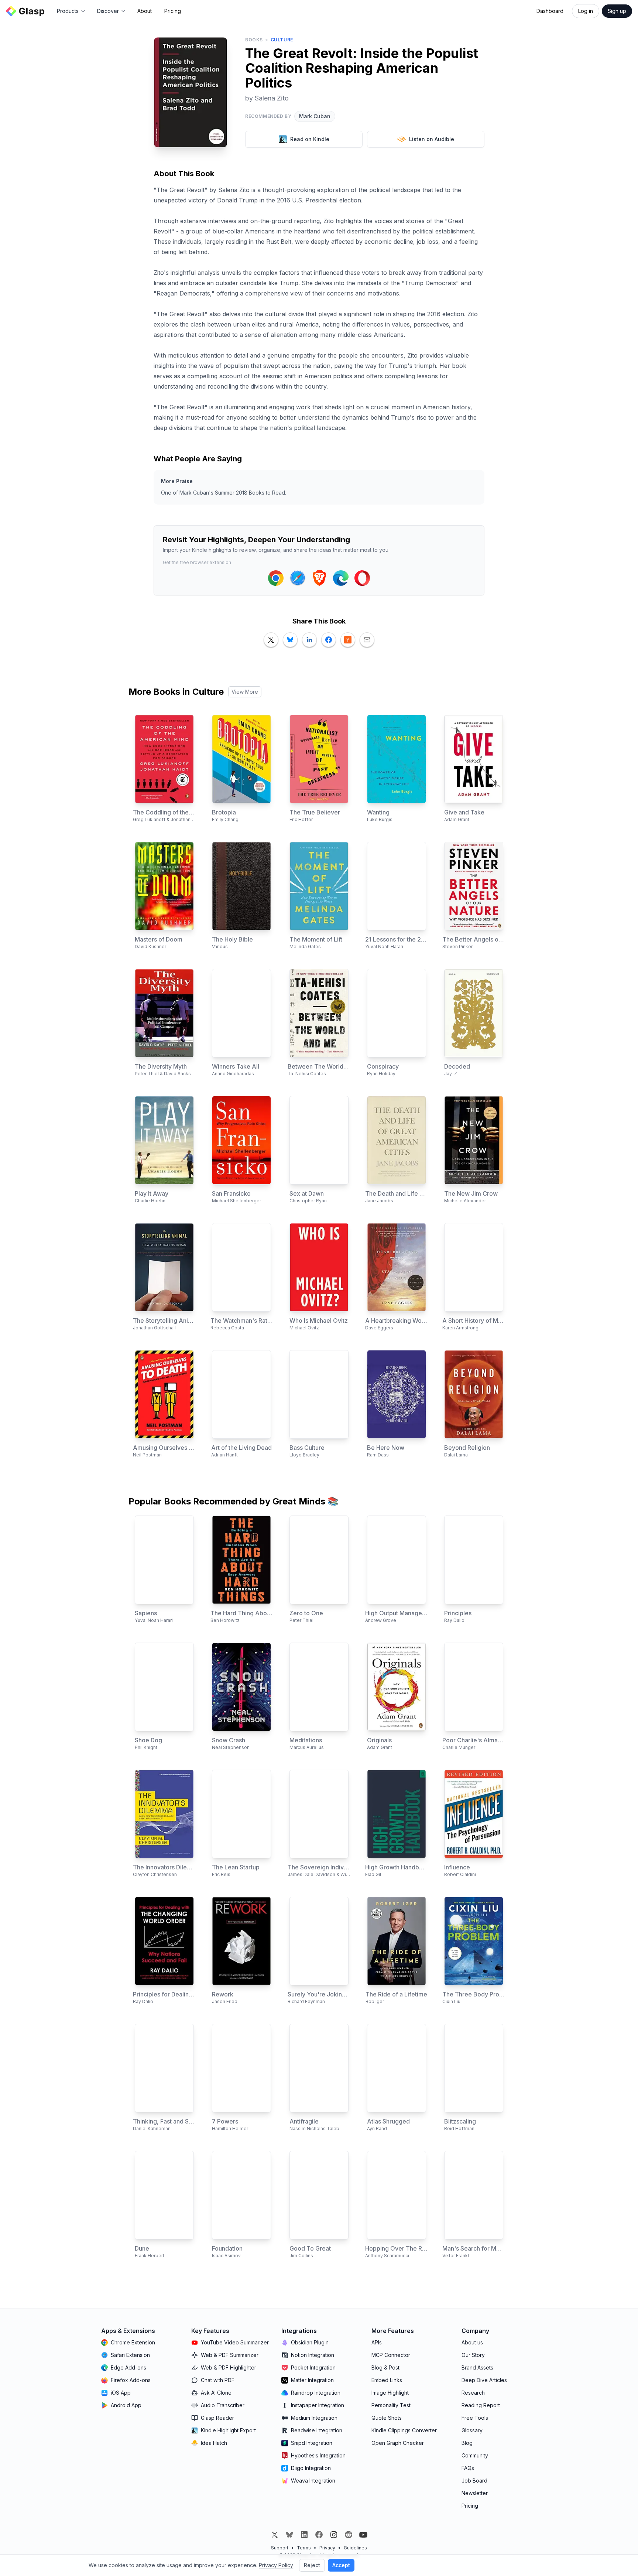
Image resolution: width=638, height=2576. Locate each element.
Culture (282, 40)
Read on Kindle (310, 139)
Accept (341, 2565)
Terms (304, 2548)
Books (254, 40)
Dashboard (550, 11)
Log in (586, 11)
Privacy (327, 2548)
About (145, 11)
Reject (312, 2565)
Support (280, 2548)
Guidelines (355, 2548)
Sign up (617, 11)
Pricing (173, 11)
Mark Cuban (315, 116)
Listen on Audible (432, 139)
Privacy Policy (276, 2565)
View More (245, 692)
